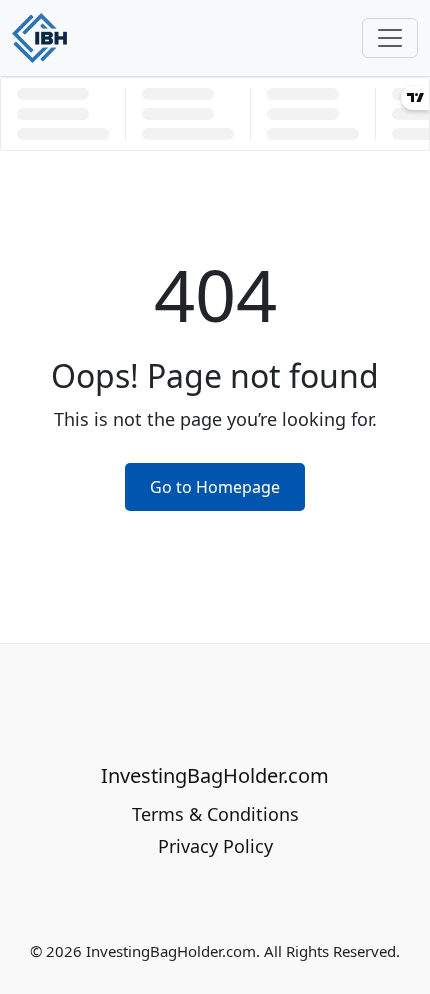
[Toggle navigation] (390, 38)
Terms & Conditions (215, 814)
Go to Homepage (215, 487)
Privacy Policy (215, 846)
